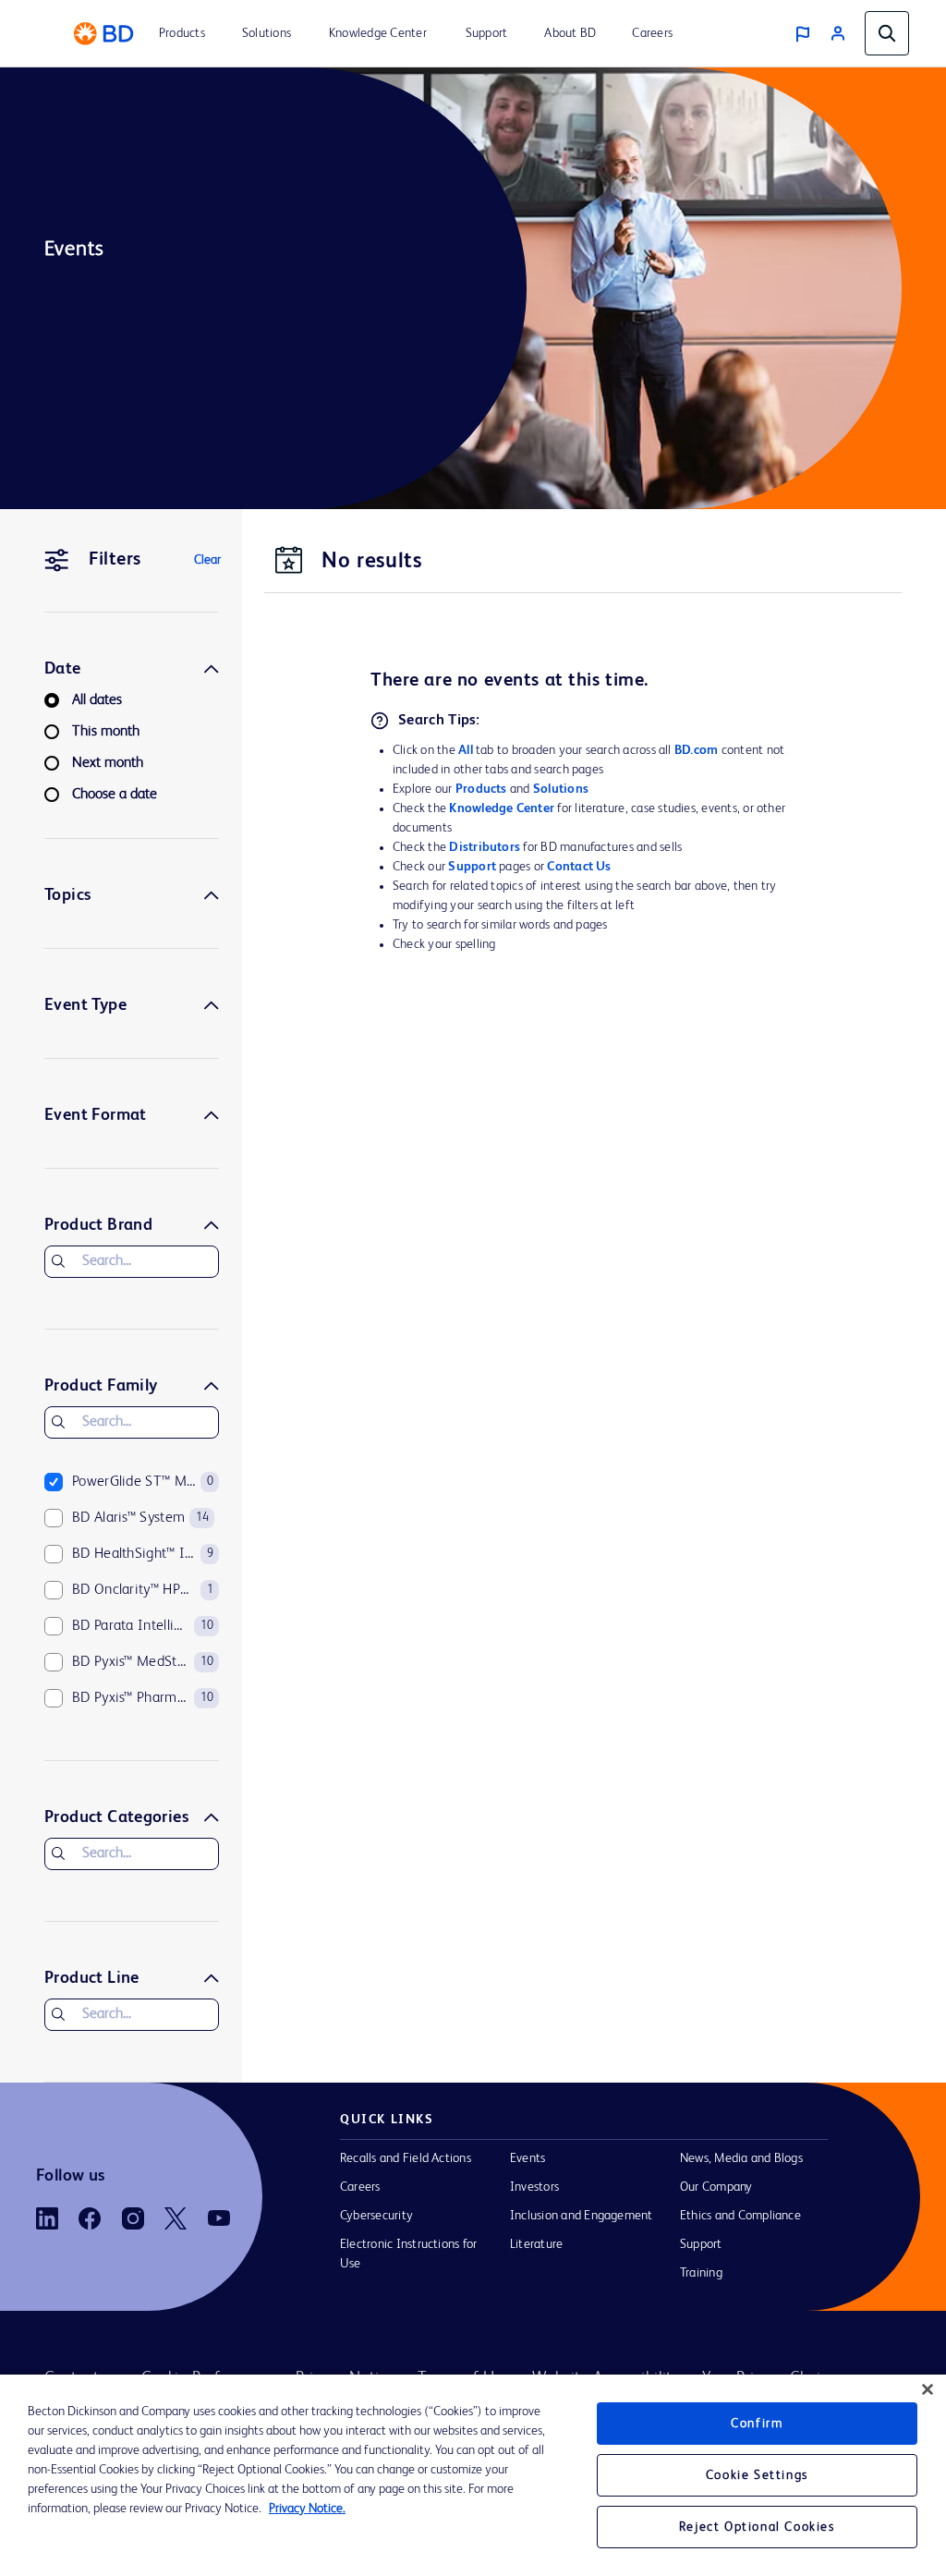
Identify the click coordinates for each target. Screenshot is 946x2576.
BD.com (696, 750)
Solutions (561, 789)
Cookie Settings (757, 2475)
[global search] (887, 33)
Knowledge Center (502, 808)
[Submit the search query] (58, 1261)
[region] (473, 2475)
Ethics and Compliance (740, 2216)
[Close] (928, 2389)
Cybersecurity (376, 2216)
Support (472, 867)
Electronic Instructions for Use (408, 2254)
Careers (360, 2187)
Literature (536, 2244)
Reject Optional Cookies (757, 2527)
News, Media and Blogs (741, 2158)
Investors (534, 2187)
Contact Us (579, 867)
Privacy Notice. (307, 2509)
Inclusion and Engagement (582, 2216)
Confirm (757, 2424)
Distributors (485, 847)
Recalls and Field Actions (406, 2158)
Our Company (716, 2187)
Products (481, 789)
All (466, 750)
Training (701, 2273)
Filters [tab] (115, 560)
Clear (207, 560)
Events (528, 2158)
